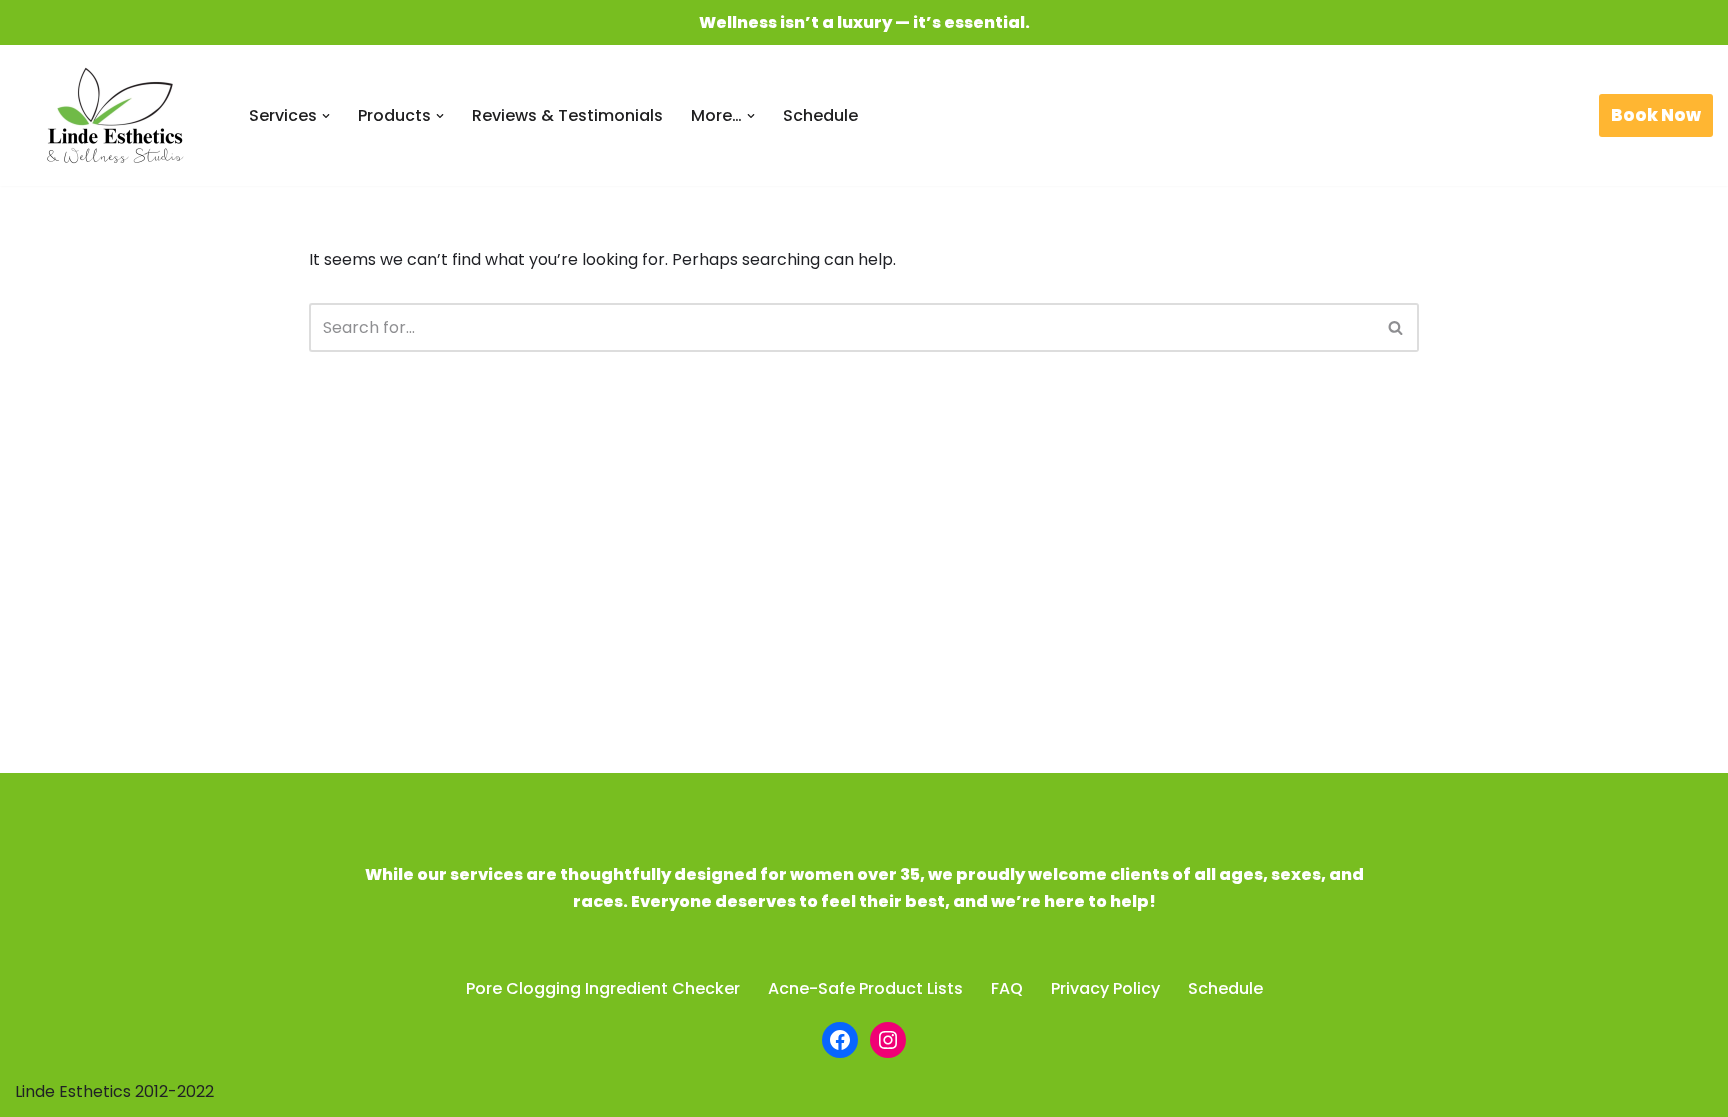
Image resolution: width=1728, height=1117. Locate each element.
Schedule (820, 115)
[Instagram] (888, 1040)
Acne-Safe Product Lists (865, 988)
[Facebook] (840, 1040)
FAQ (1007, 988)
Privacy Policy (1105, 988)
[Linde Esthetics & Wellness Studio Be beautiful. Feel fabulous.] (115, 115)
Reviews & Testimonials (567, 115)
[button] (326, 116)
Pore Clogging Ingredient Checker (603, 988)
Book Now (1656, 115)
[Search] (1396, 327)
